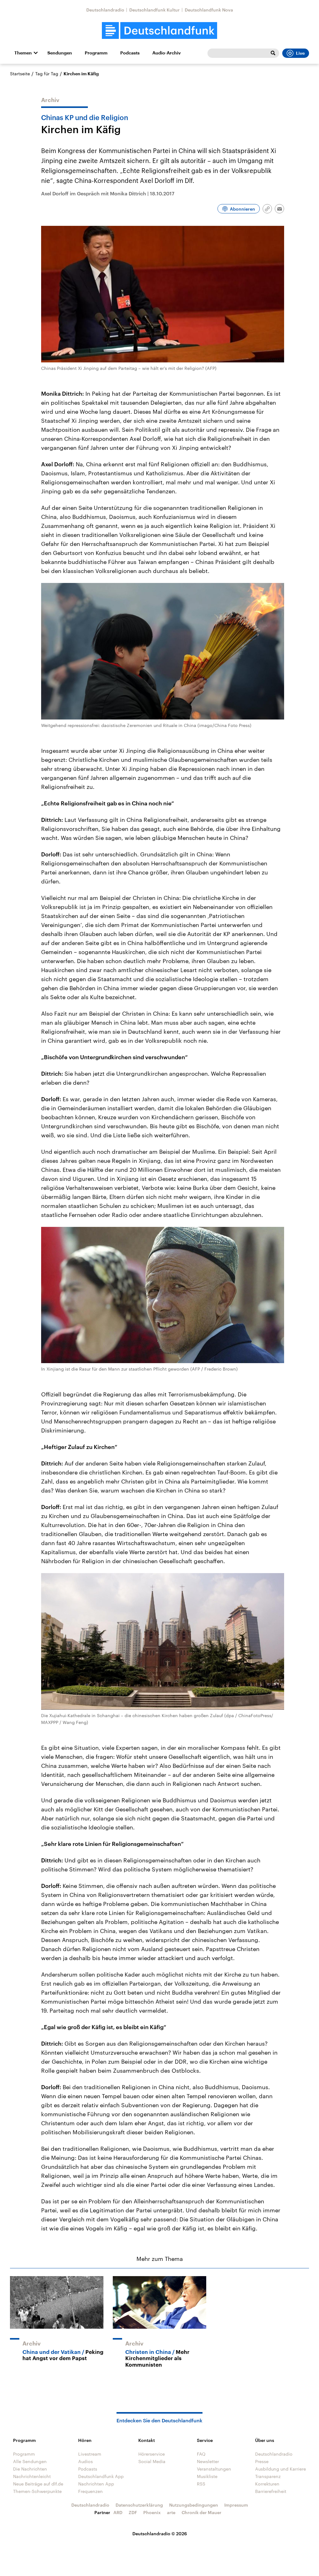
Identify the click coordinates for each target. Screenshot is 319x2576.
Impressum (236, 2505)
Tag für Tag (47, 74)
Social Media (152, 2461)
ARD (118, 2512)
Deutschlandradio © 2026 (160, 2534)
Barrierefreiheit (271, 2491)
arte (171, 2512)
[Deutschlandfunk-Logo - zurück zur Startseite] (159, 31)
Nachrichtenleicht (32, 2476)
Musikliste (207, 2476)
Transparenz (268, 2476)
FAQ (201, 2454)
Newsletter (208, 2461)
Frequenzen (90, 2491)
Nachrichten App (96, 2484)
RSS (201, 2484)
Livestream (90, 2454)
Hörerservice (152, 2454)
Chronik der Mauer (202, 2512)
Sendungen (60, 53)
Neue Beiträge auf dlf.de (38, 2484)
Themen (23, 53)
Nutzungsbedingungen (194, 2505)
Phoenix (152, 2512)
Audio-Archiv (167, 53)
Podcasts (130, 53)
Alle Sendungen (30, 2461)
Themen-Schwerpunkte (37, 2491)
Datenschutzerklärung (139, 2505)
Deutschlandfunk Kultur (155, 10)
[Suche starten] (273, 53)
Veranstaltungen (214, 2469)
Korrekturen (267, 2484)
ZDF (133, 2512)
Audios (86, 2461)
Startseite (20, 74)
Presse (262, 2461)
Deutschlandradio (105, 10)
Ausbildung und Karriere (281, 2469)
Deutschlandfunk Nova (209, 10)
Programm (96, 53)
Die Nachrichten (30, 2469)
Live (300, 53)
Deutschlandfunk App (101, 2476)
